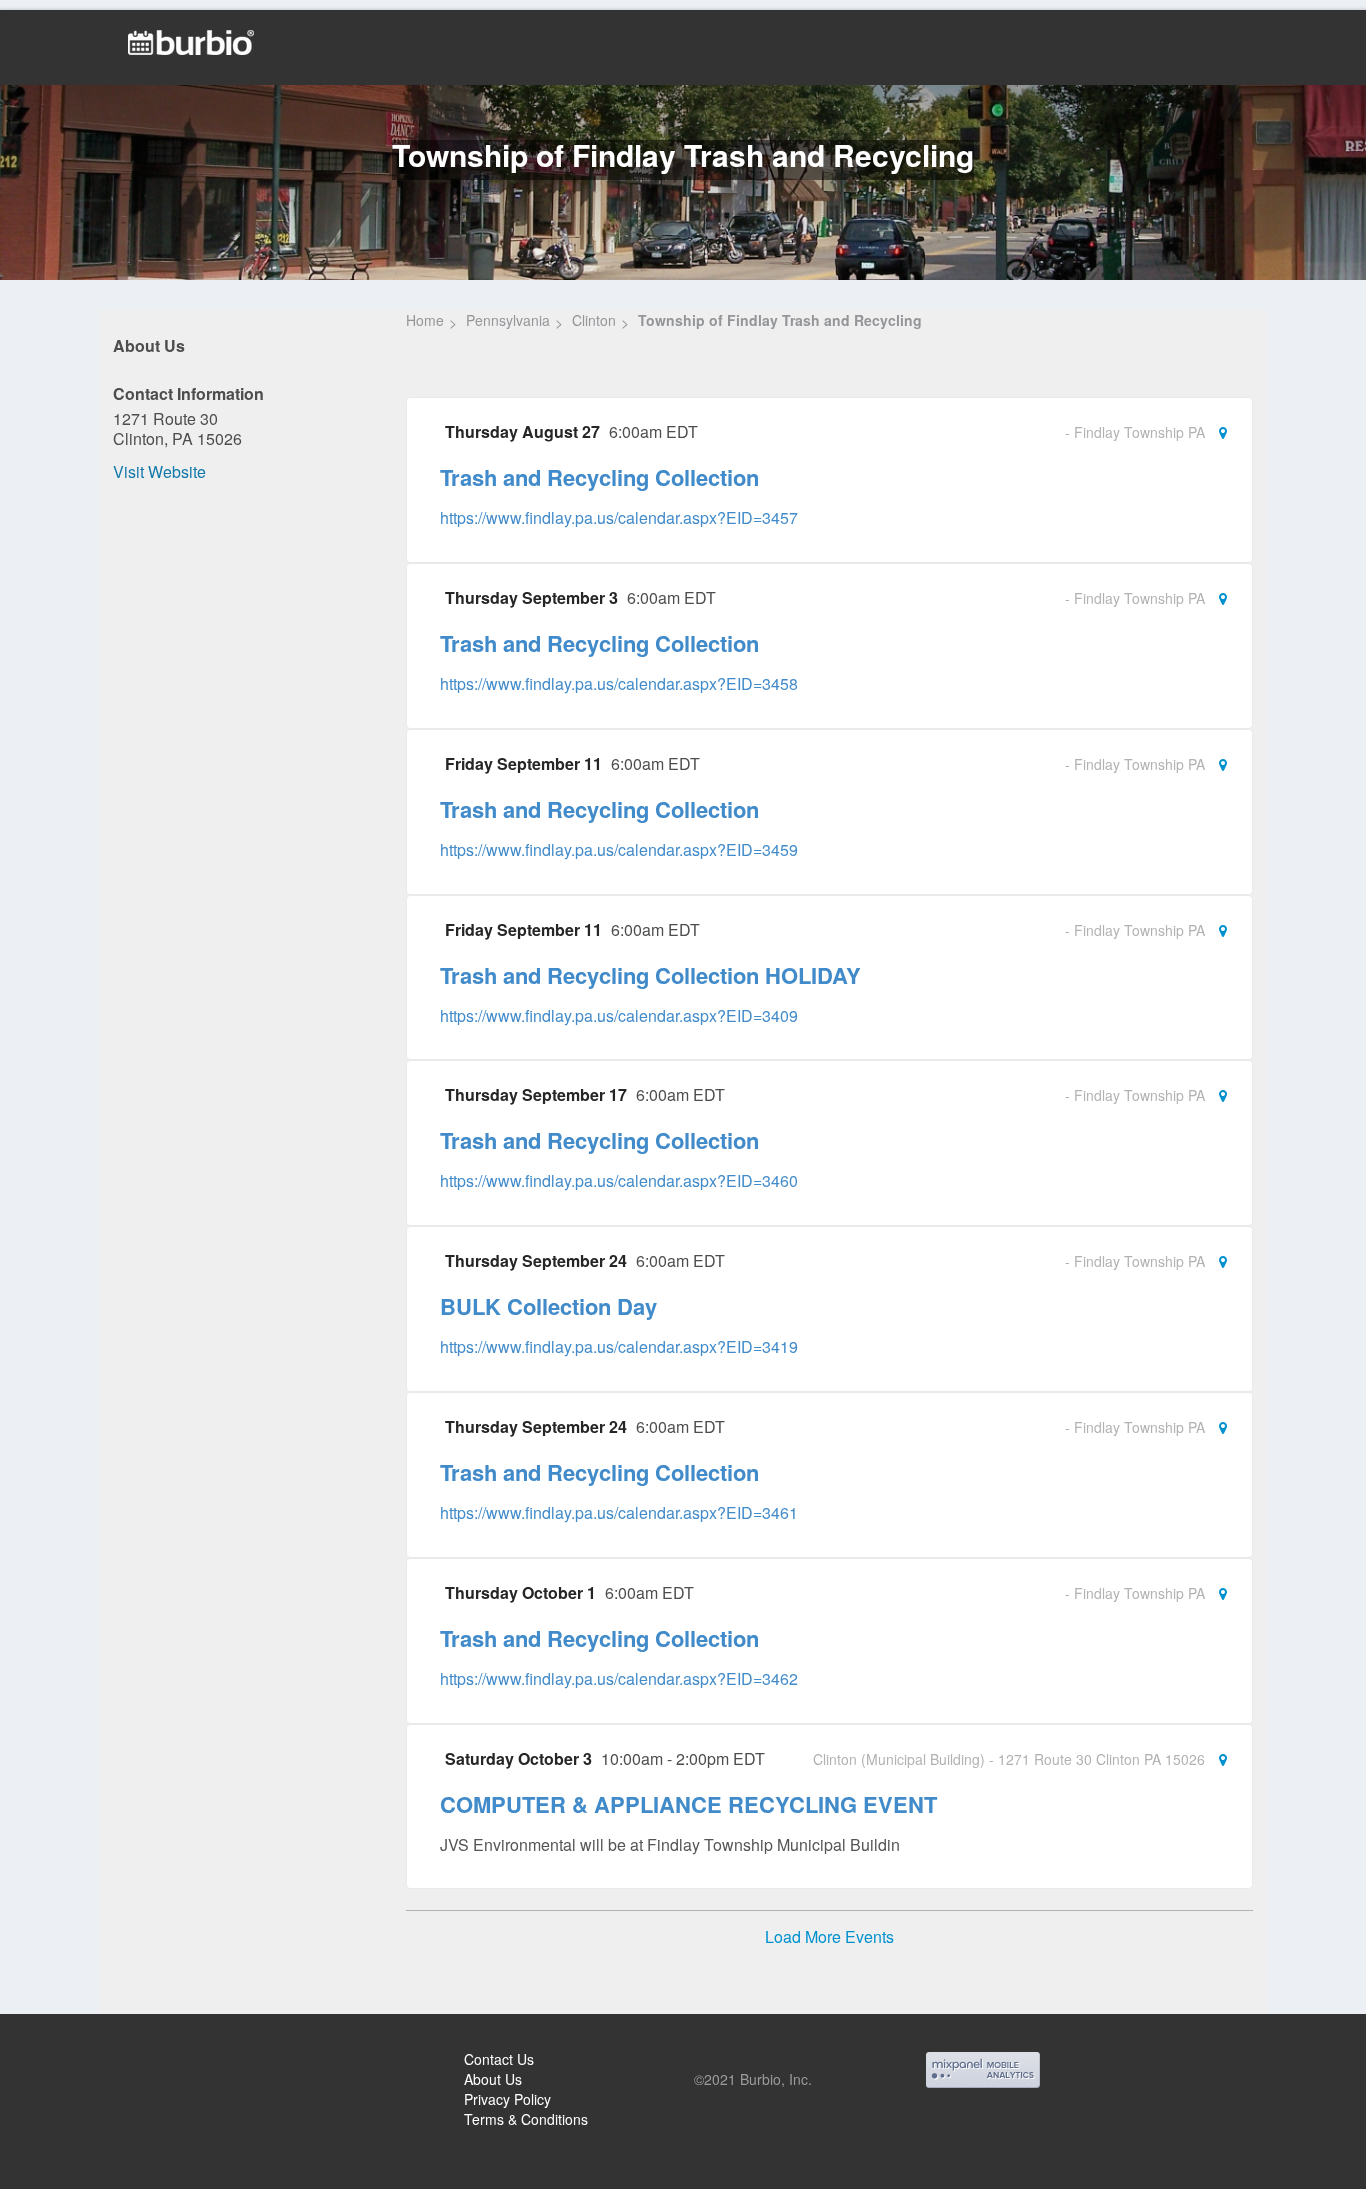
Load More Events (829, 1937)
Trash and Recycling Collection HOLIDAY (650, 975)
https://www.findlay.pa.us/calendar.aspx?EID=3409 (619, 1015)
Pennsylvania (508, 320)
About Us (493, 2079)
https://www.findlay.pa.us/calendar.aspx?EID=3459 (619, 849)
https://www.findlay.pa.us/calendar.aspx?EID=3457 (619, 517)
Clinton (594, 320)
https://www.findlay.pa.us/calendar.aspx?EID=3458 (619, 683)
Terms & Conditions (526, 2119)
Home (425, 320)
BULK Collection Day (548, 1306)
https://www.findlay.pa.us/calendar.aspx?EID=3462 (619, 1678)
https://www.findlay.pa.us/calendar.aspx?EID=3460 (619, 1180)
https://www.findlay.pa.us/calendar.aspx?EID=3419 (619, 1346)
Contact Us (499, 2059)
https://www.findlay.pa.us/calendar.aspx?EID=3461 (619, 1512)
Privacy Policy (507, 2099)
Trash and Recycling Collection (599, 477)
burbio (81, 2062)
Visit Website (159, 471)
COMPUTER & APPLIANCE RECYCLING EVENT (688, 1804)
